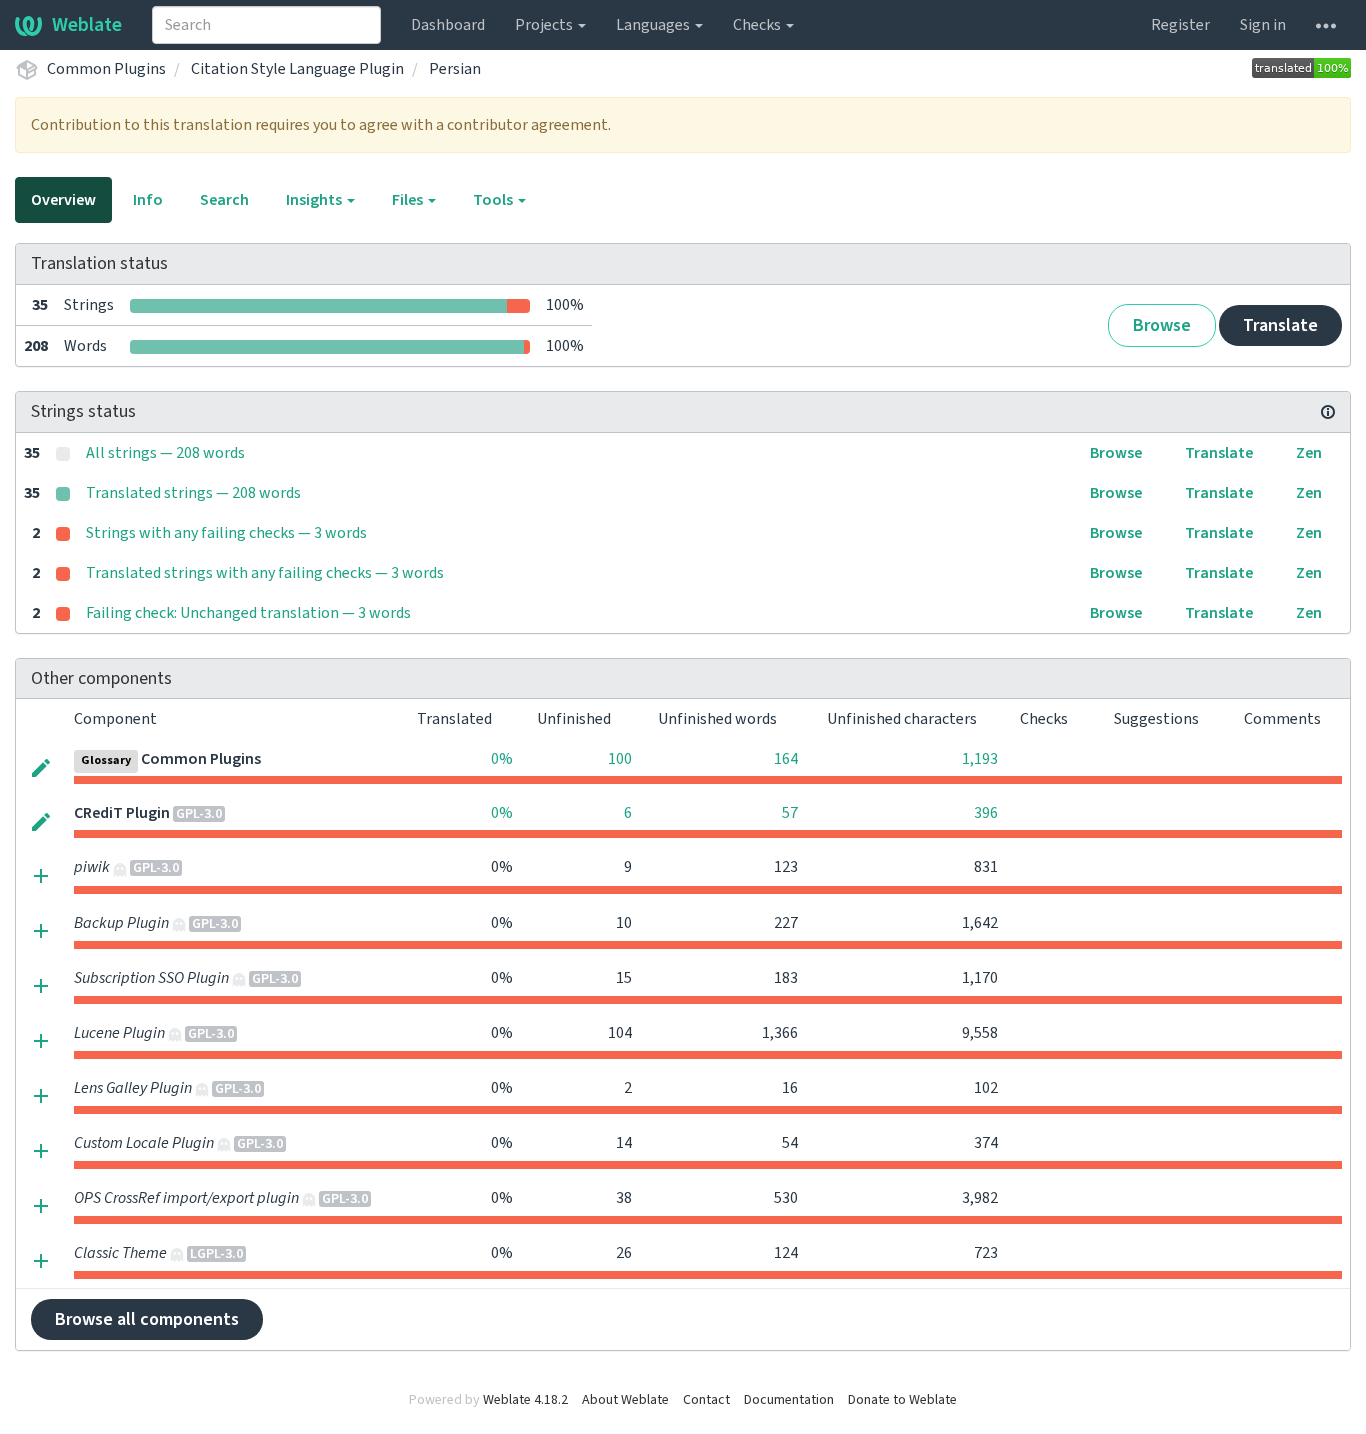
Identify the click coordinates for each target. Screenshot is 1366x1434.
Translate (1280, 325)
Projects (545, 25)
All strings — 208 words (165, 453)
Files (409, 200)
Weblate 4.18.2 (525, 1400)
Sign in (1263, 25)
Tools (494, 200)
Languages (654, 25)
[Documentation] (1328, 412)
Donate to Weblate (902, 1400)
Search (224, 200)
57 (790, 813)
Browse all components (147, 1319)
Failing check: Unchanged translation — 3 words (248, 613)
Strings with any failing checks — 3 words (226, 533)
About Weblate (625, 1400)
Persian (455, 69)
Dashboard (448, 25)
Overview (63, 200)
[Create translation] (41, 874)
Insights (315, 200)
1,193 (980, 759)
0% (502, 759)
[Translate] (41, 766)
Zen (1309, 453)
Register (1180, 25)
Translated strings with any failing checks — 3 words (265, 573)
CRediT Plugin (122, 813)
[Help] (1326, 25)
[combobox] (266, 25)
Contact (706, 1400)
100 (620, 759)
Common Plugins (106, 69)
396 (986, 813)
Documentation (789, 1400)
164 (786, 759)
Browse (1162, 325)
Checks (758, 25)
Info (148, 200)
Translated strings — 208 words (193, 493)
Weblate (87, 25)
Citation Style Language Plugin (297, 69)
